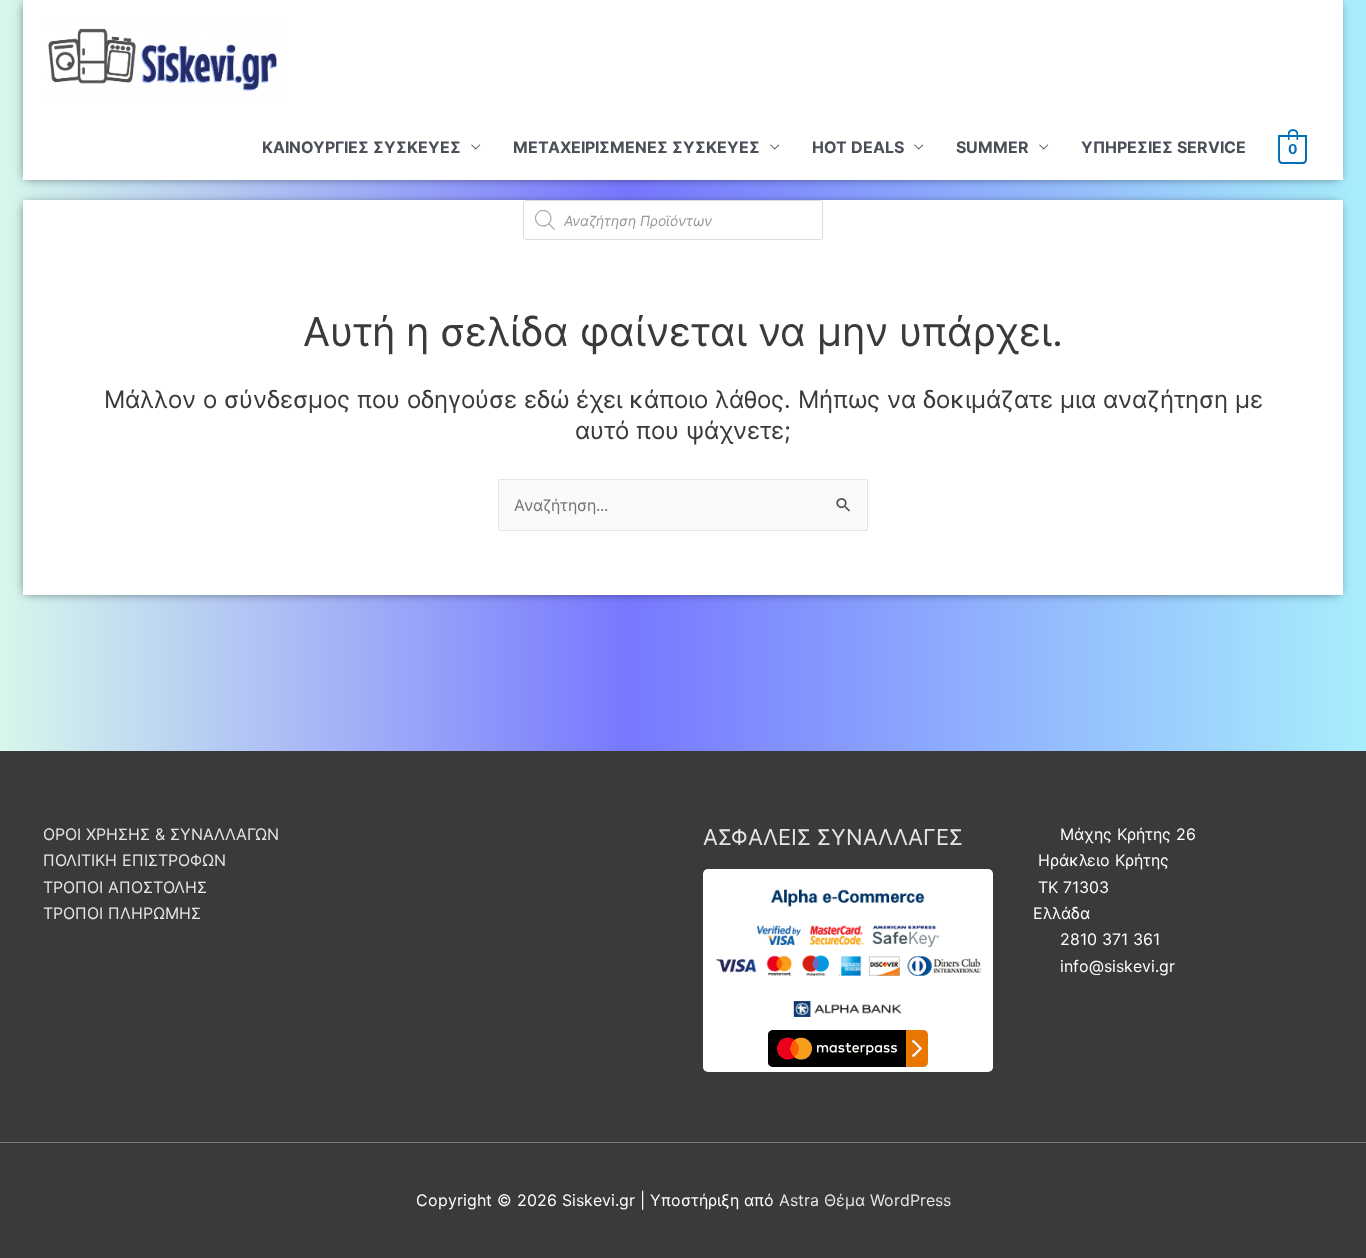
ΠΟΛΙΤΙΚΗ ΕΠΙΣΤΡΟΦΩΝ (134, 860)
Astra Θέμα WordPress (865, 1200)
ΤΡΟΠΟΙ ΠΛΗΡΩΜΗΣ (122, 913)
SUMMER (992, 147)
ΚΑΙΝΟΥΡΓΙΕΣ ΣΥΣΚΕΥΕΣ (361, 147)
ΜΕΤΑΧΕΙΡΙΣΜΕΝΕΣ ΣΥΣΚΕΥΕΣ (636, 147)
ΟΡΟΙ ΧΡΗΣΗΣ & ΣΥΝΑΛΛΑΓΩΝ (161, 834)
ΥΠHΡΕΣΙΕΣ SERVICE (1163, 147)
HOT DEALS (858, 147)
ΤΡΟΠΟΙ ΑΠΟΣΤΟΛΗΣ (125, 887)
